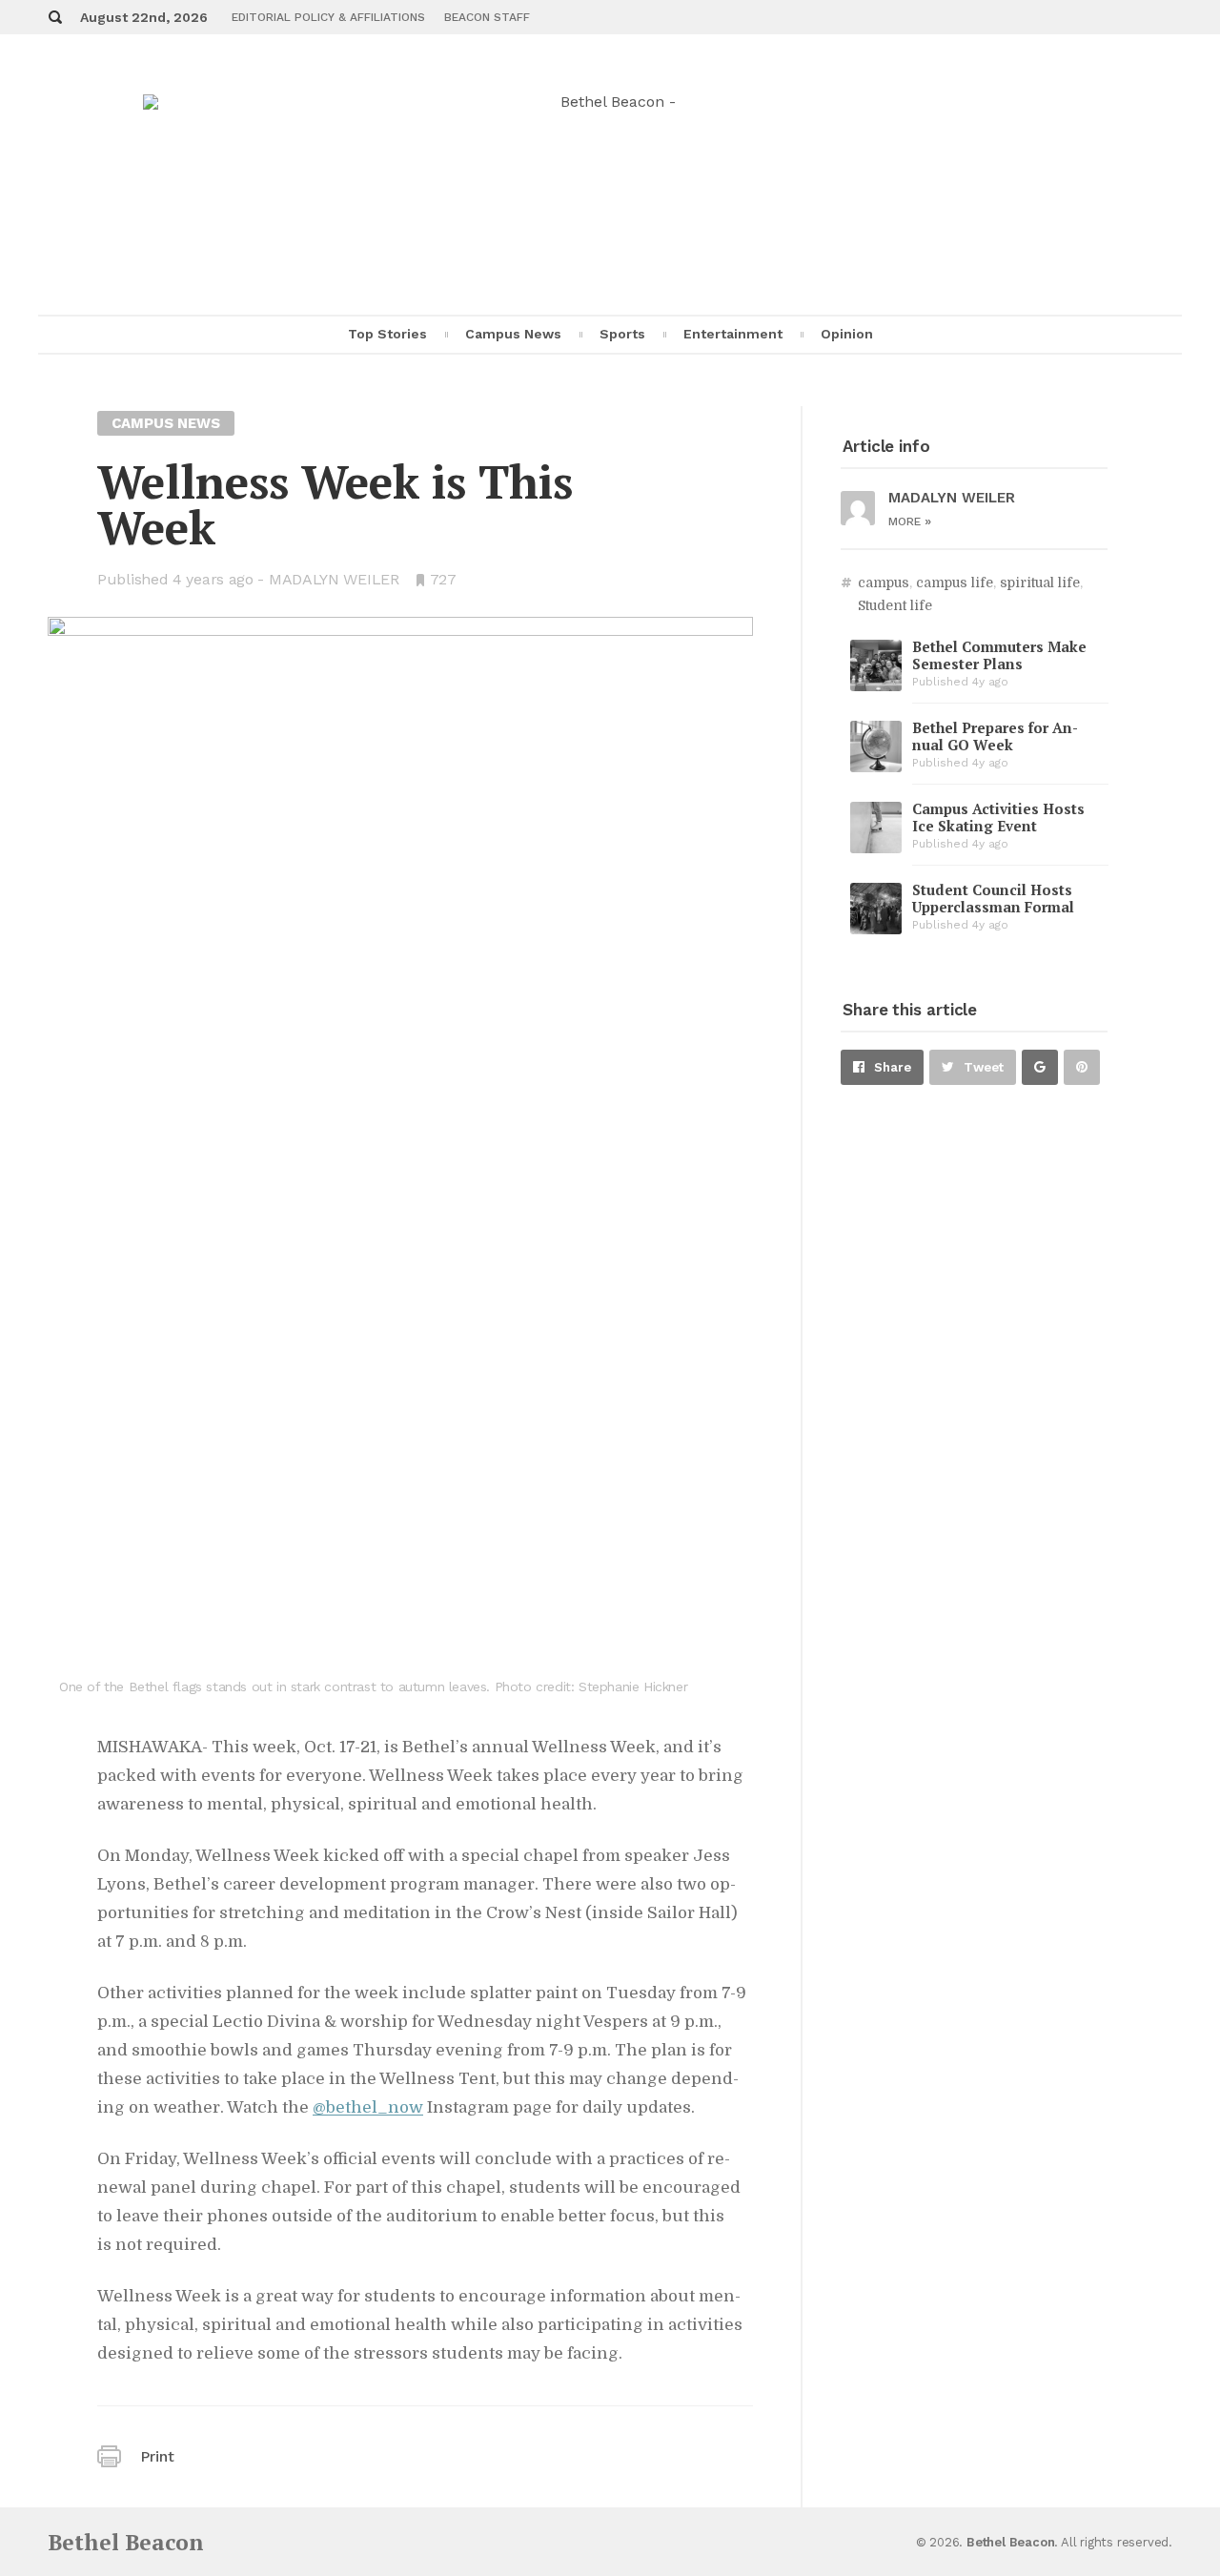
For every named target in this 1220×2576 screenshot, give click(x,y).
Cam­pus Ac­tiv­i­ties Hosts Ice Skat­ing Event (998, 817)
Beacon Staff (487, 17)
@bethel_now (368, 2107)
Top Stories (387, 334)
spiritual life (1040, 583)
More (910, 521)
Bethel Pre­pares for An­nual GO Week (995, 736)
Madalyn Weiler (334, 579)
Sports (622, 334)
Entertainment (733, 334)
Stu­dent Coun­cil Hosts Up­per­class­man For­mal (993, 898)
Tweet (984, 1067)
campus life (955, 583)
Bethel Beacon (126, 2542)
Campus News (513, 334)
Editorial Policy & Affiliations (328, 17)
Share (893, 1067)
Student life (895, 605)
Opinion (847, 334)
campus (884, 583)
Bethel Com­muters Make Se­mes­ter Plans (999, 655)
